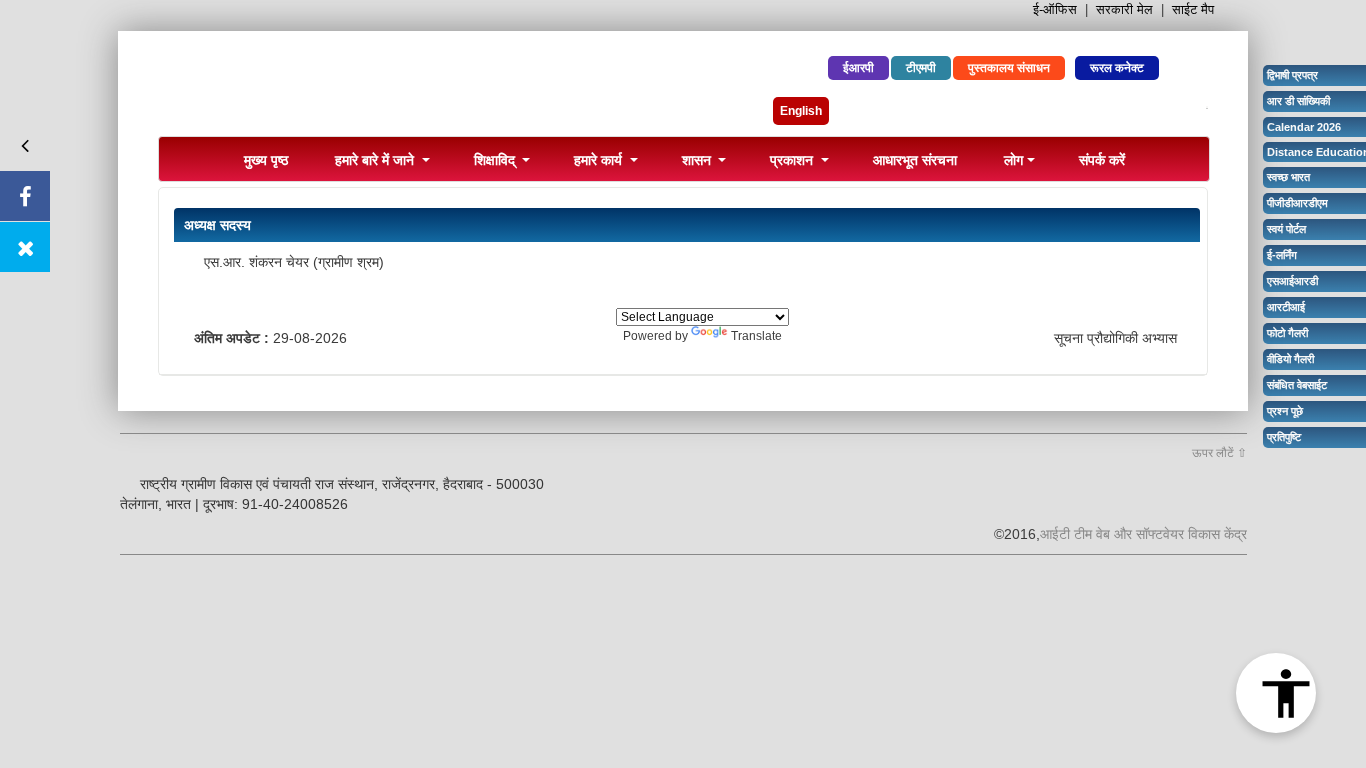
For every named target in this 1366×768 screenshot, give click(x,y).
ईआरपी (858, 68)
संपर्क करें (1102, 159)
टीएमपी (921, 68)
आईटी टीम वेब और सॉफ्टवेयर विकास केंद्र (1143, 534)
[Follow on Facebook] (25, 196)
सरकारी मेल (1124, 9)
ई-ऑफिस (1055, 9)
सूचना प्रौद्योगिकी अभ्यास (1115, 338)
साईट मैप (1193, 9)
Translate (756, 336)
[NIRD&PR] (398, 88)
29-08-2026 (310, 338)
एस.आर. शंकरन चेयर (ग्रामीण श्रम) (294, 262)
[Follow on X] (25, 247)
